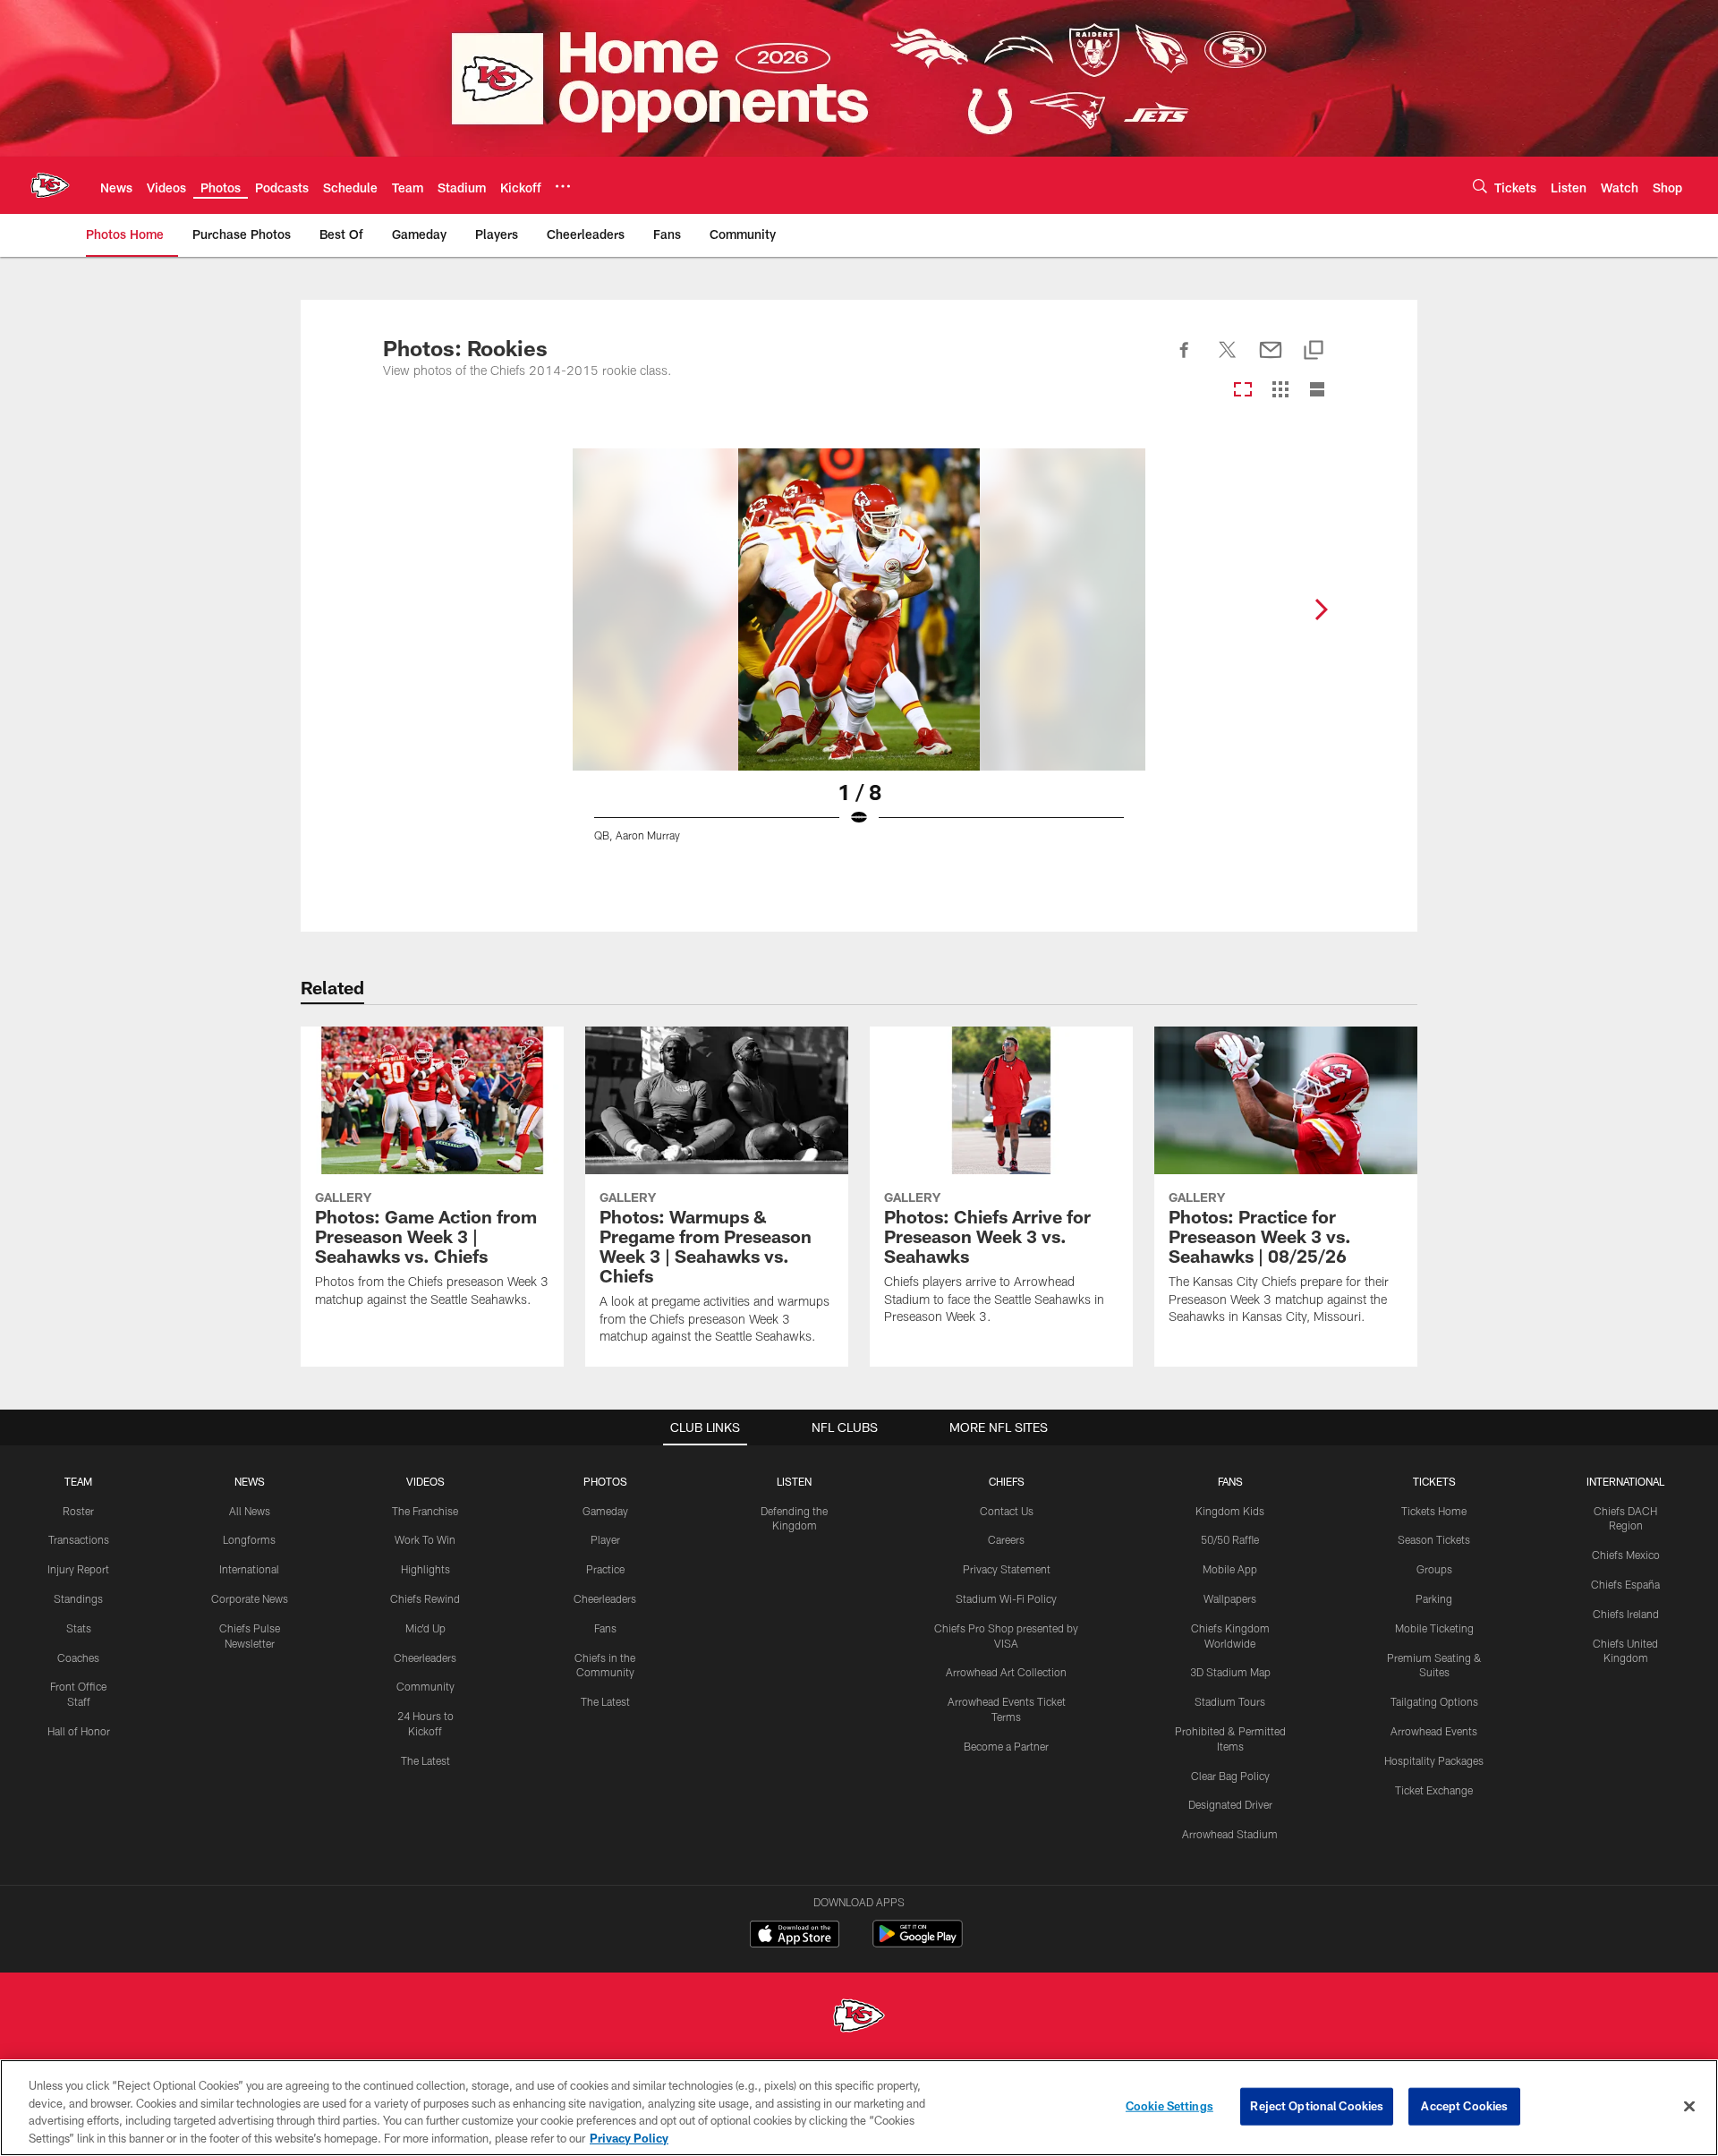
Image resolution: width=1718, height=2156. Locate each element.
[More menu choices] (563, 186)
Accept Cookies (1464, 2106)
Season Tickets (1434, 1539)
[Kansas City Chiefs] (859, 2018)
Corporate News (250, 1598)
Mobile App (1230, 1569)
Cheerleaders (425, 1657)
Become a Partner (1006, 1746)
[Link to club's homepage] (50, 185)
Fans (605, 1628)
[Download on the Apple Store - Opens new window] (795, 1936)
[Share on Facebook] (1185, 360)
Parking (1434, 1598)
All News (250, 1511)
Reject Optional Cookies (1317, 2106)
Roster (78, 1511)
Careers (1006, 1539)
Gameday (605, 1511)
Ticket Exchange (1434, 1790)
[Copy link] (1314, 351)
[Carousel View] (1243, 391)
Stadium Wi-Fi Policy (1006, 1598)
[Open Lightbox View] (859, 656)
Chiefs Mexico (1626, 1555)
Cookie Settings (1169, 2106)
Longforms (249, 1539)
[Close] (1689, 2106)
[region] (859, 2108)
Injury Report (78, 1569)
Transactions (79, 1539)
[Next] (1321, 609)
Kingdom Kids (1230, 1511)
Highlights (425, 1569)
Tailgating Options (1434, 1701)
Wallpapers (1230, 1598)
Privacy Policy (629, 2137)
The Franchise (425, 1511)
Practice (605, 1569)
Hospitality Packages (1434, 1760)
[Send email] (1271, 360)
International (249, 1569)
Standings (78, 1598)
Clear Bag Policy (1230, 1776)
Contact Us (1007, 1511)
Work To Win (425, 1539)
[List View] (1317, 391)
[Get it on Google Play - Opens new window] (918, 1943)
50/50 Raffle (1230, 1539)
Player (605, 1539)
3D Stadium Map (1230, 1672)
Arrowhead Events (1434, 1731)
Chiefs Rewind (425, 1598)
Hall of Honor (79, 1731)
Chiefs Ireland (1626, 1614)
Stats (79, 1628)
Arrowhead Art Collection (1006, 1672)
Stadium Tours (1230, 1701)
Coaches (78, 1657)
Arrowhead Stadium (1230, 1834)
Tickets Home (1434, 1511)
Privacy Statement (1007, 1569)
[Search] (1480, 186)
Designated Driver (1230, 1804)
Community (425, 1686)
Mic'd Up (425, 1628)
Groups (1434, 1569)
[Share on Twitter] (1228, 360)
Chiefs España (1625, 1584)
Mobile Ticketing (1434, 1628)
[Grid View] (1280, 391)
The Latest (425, 1760)
